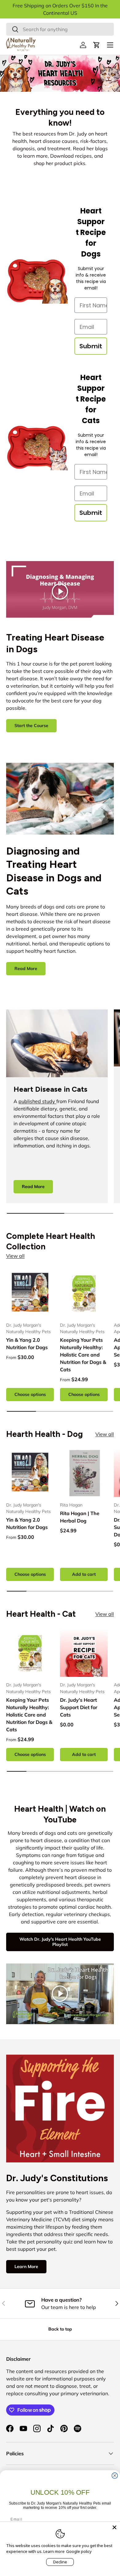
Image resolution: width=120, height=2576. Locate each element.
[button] (97, 45)
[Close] (114, 2527)
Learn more (54, 2551)
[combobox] (60, 29)
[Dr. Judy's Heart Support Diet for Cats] (84, 1653)
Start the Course (31, 726)
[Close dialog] (115, 2476)
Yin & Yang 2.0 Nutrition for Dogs (27, 1344)
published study (37, 1101)
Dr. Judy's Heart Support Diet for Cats (79, 1707)
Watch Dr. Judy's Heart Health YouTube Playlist (60, 1942)
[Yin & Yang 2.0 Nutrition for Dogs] (30, 1293)
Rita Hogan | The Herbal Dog (80, 1517)
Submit (91, 346)
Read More (26, 969)
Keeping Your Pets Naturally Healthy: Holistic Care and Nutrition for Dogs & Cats (83, 1355)
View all (15, 1256)
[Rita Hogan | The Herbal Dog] (84, 1473)
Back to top (60, 2329)
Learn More (26, 2267)
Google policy (79, 2551)
